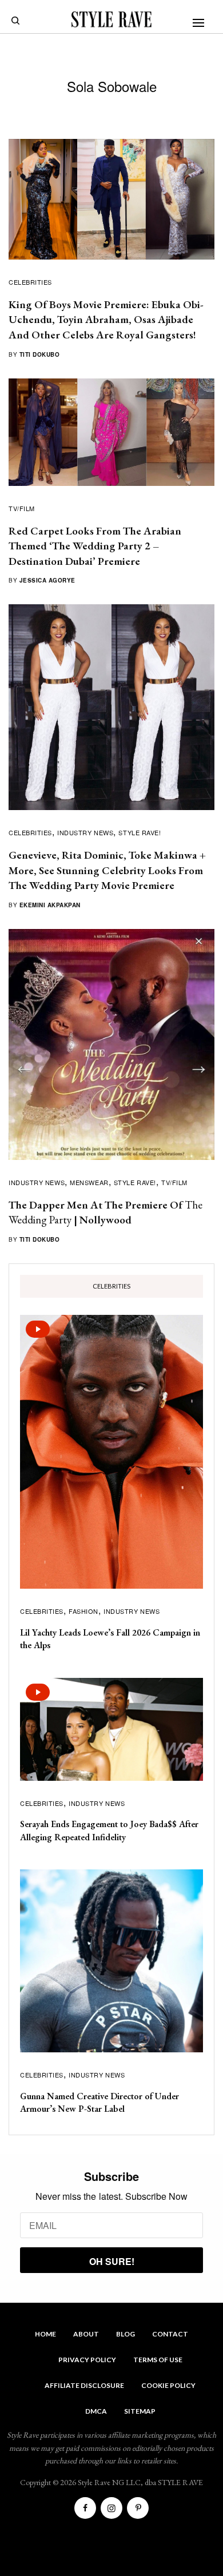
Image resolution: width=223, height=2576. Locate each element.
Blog (126, 2334)
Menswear (89, 1182)
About (86, 2334)
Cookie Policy (168, 2385)
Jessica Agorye (47, 580)
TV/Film (22, 508)
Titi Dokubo (40, 354)
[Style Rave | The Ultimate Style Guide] (111, 19)
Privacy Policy (87, 2360)
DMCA (96, 2411)
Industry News (85, 832)
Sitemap (140, 2411)
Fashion (83, 1611)
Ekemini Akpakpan (50, 905)
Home (45, 2334)
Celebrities (30, 282)
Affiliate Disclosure (84, 2385)
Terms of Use (158, 2360)
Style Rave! (140, 832)
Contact (170, 2334)
